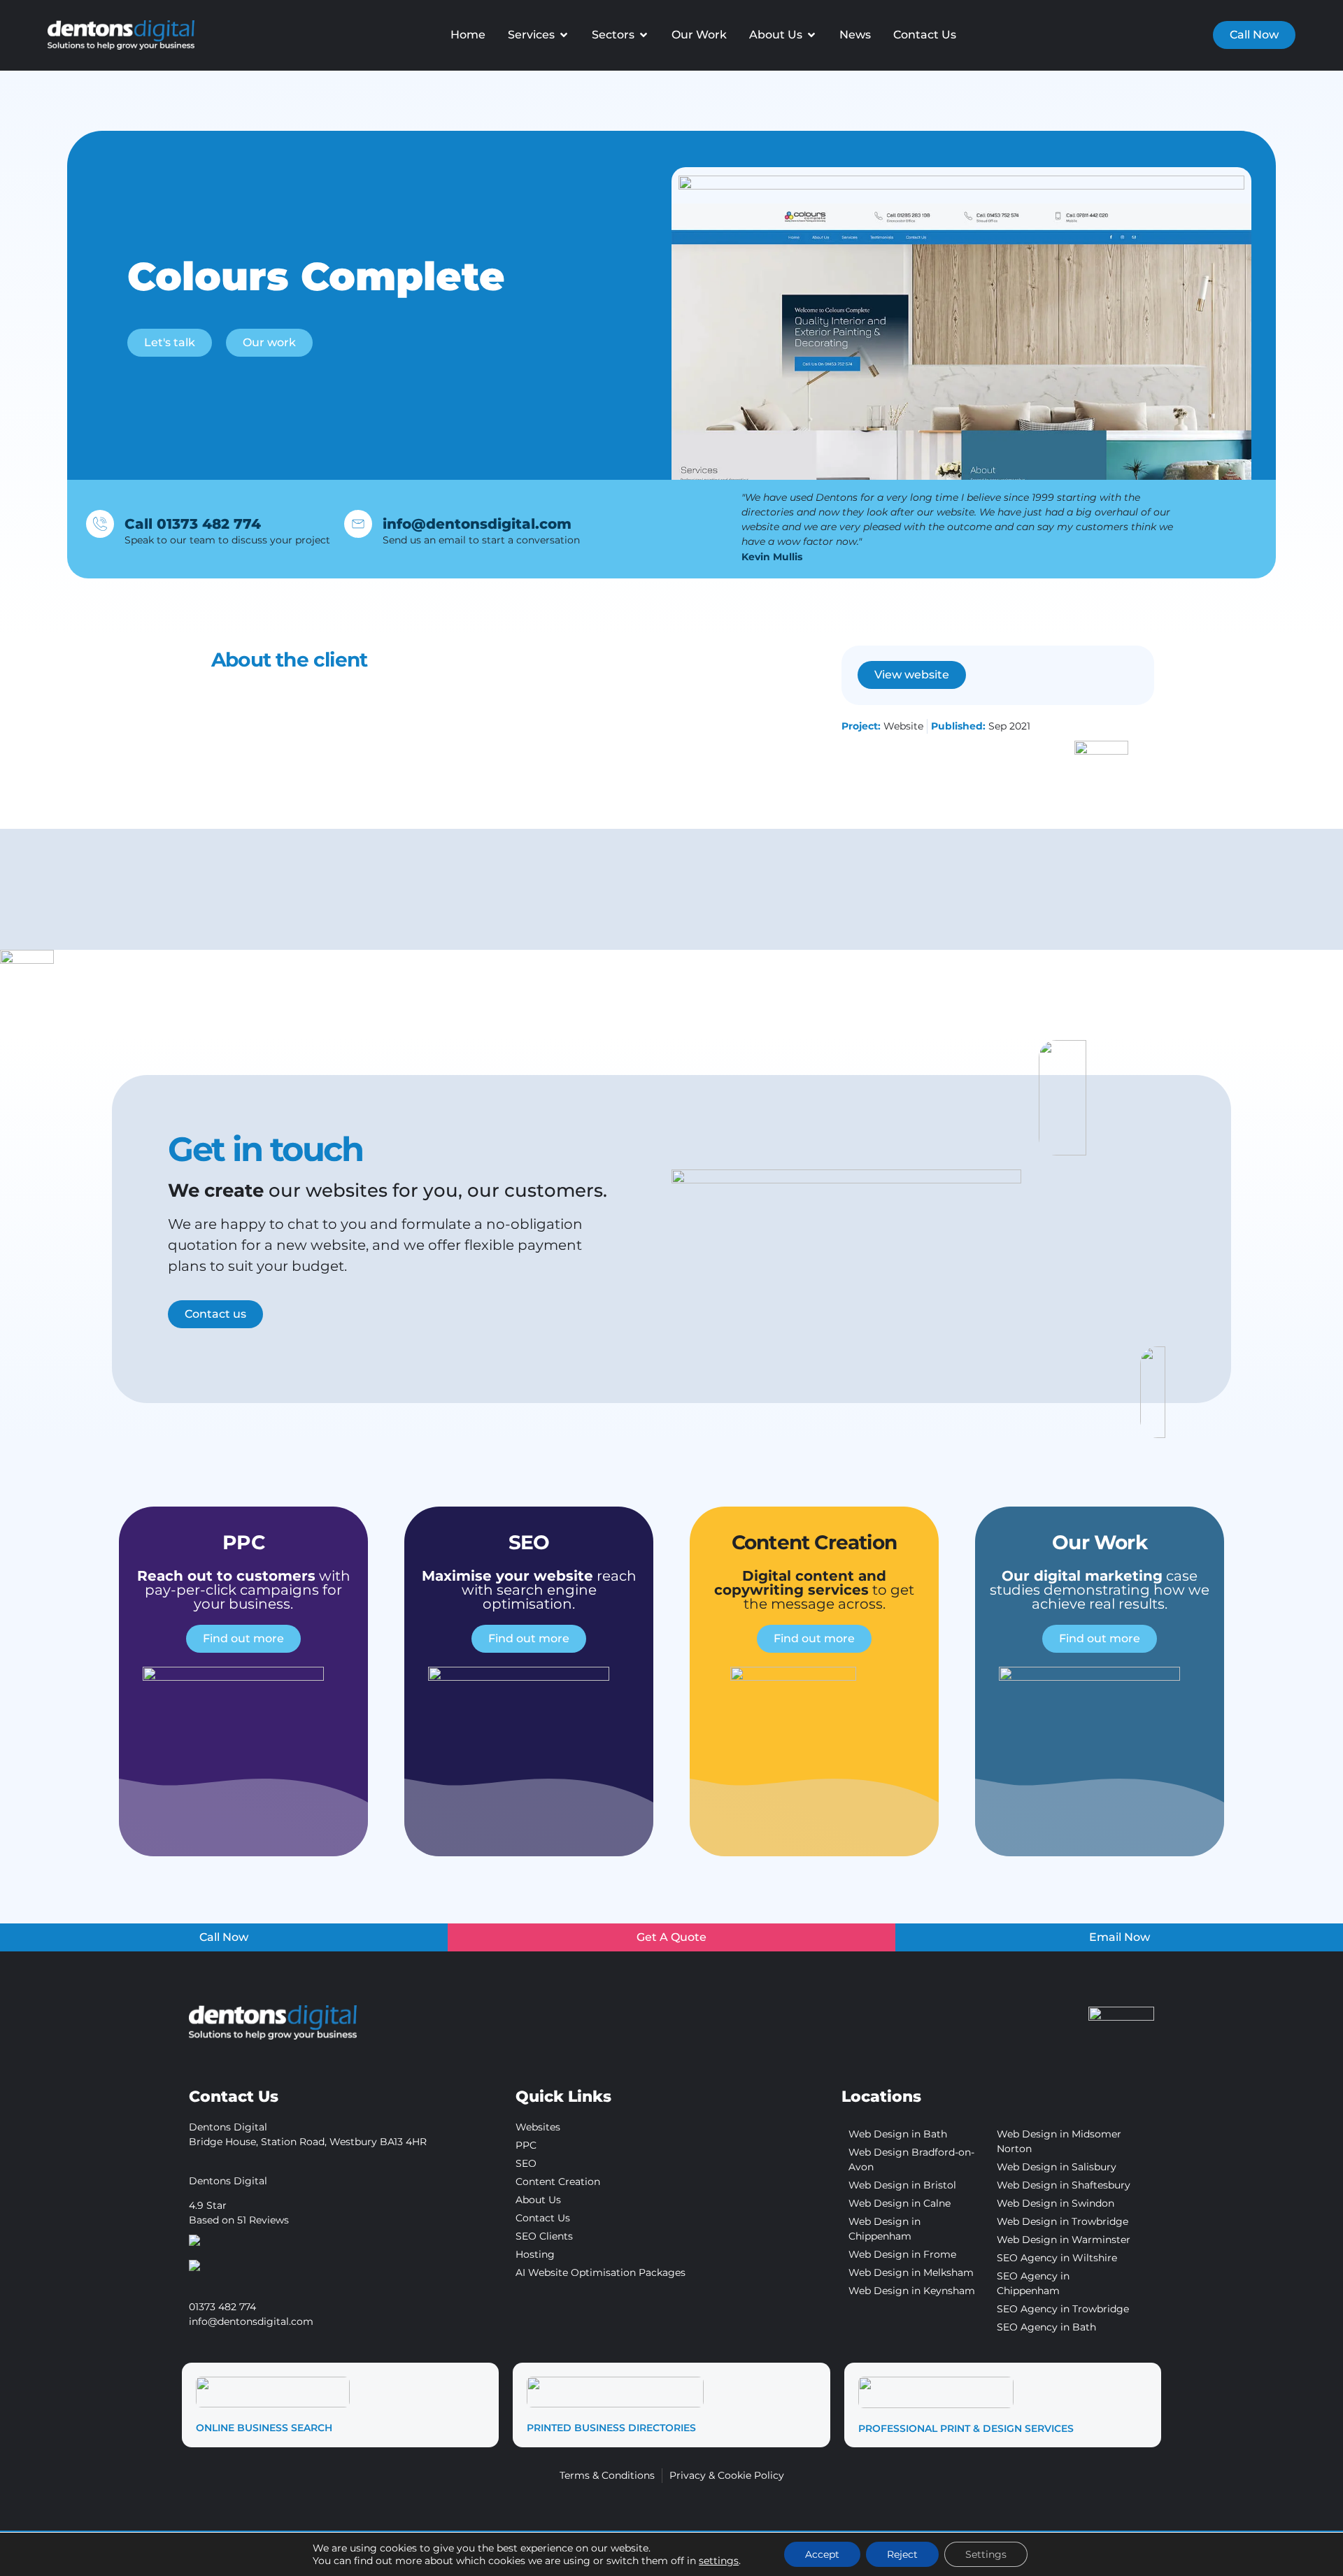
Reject (902, 2554)
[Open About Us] (811, 35)
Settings (986, 2554)
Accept (822, 2554)
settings (719, 2561)
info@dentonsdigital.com (477, 524)
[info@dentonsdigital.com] (358, 524)
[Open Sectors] (644, 35)
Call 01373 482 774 (193, 524)
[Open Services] (564, 35)
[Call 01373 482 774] (100, 524)
